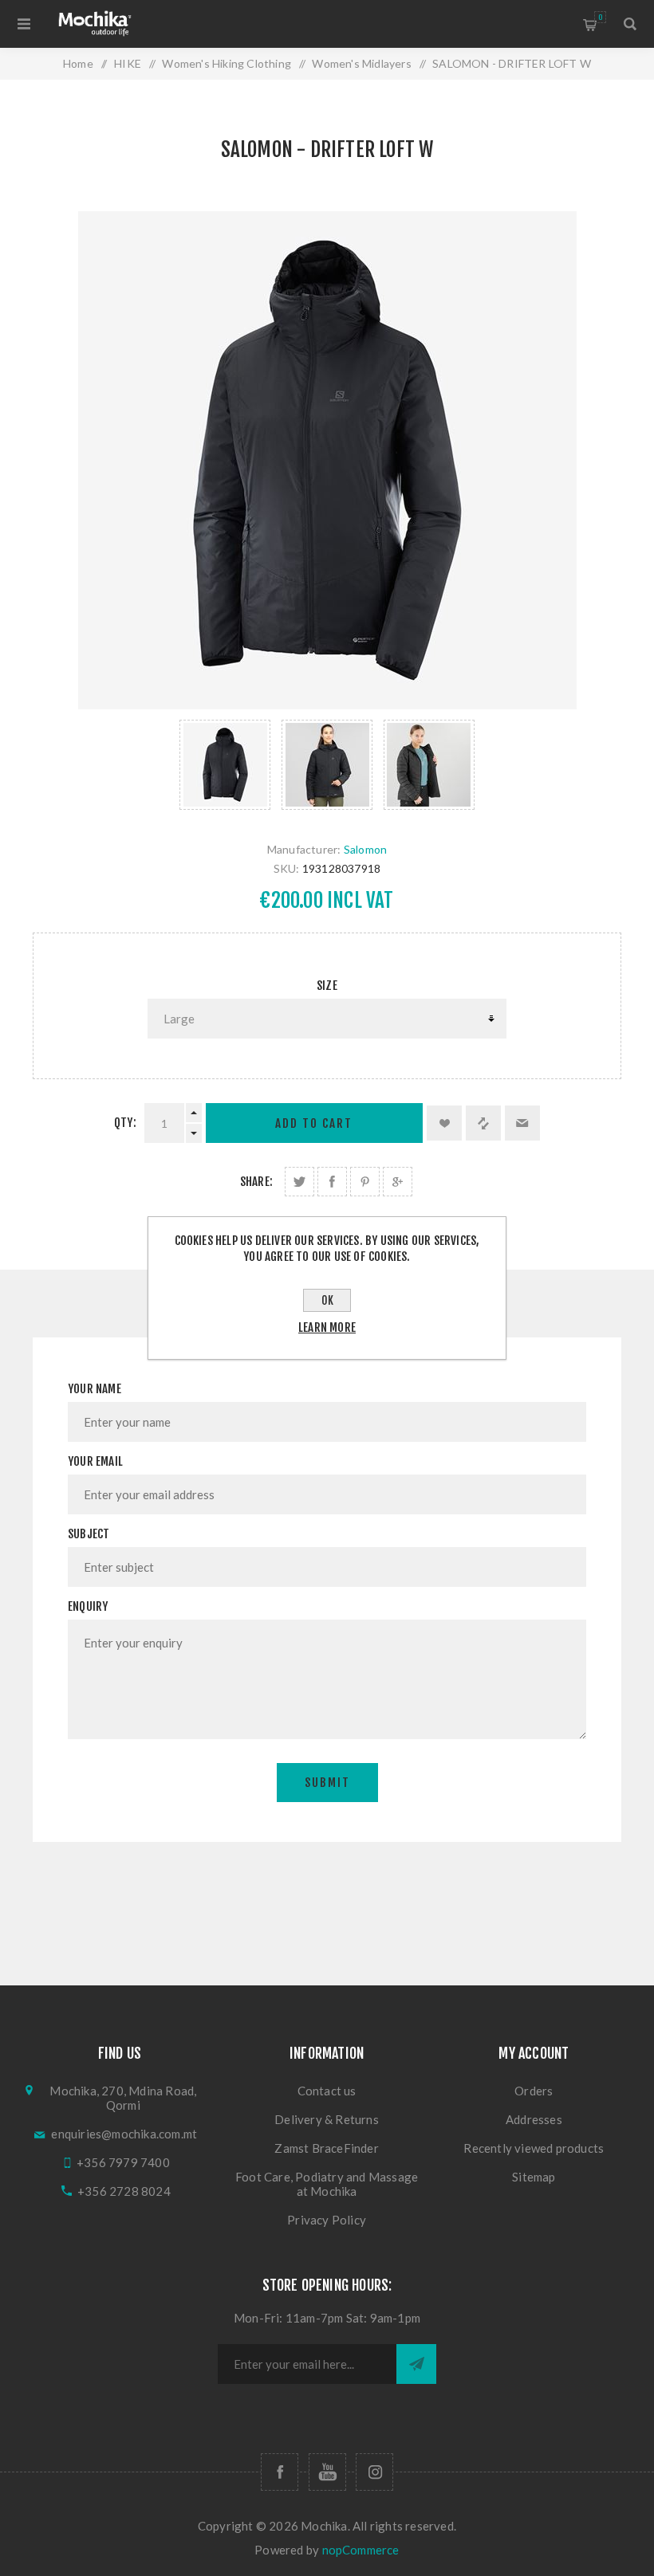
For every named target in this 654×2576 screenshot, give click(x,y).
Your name (95, 1389)
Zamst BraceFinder (326, 2148)
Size (327, 986)
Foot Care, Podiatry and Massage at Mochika (327, 2184)
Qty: (125, 1123)
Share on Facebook (332, 1182)
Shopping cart (600, 17)
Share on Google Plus (398, 1182)
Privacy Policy (327, 2220)
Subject (89, 1534)
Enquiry (88, 1606)
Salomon (365, 849)
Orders (534, 2091)
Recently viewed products (534, 2148)
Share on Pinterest (365, 1182)
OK (327, 1300)
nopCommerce (361, 2550)
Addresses (534, 2119)
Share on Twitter (299, 1182)
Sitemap (534, 2177)
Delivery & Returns (327, 2119)
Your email (95, 1461)
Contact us (327, 2091)
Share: (256, 1182)
